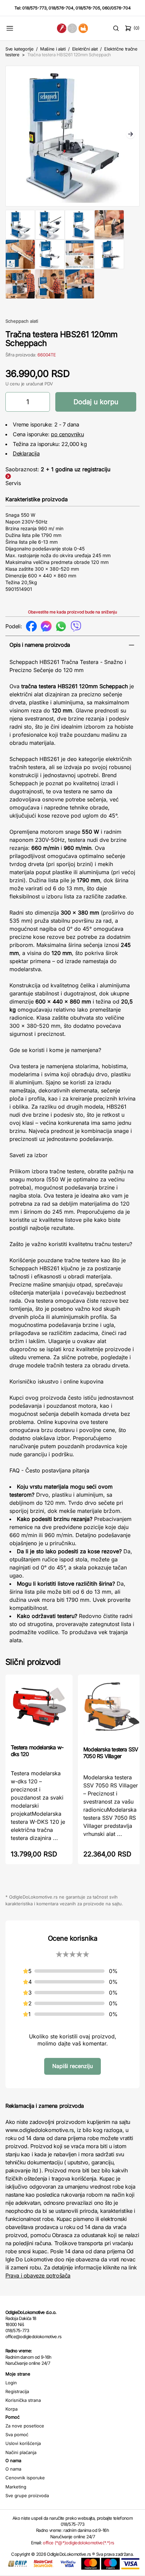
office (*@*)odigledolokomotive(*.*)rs (78, 2543)
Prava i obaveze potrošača (38, 2276)
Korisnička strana (23, 2400)
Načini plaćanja (21, 2452)
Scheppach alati (22, 321)
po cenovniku (67, 434)
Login (11, 2383)
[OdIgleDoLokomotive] (73, 28)
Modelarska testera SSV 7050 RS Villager (111, 1753)
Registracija (17, 2391)
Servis (13, 483)
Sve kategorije (19, 49)
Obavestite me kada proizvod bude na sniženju (72, 612)
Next (130, 135)
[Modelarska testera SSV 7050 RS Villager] (111, 1710)
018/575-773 (34, 8)
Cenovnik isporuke (25, 2478)
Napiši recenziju (72, 2066)
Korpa (11, 2409)
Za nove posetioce (25, 2426)
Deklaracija (26, 453)
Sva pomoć (17, 2435)
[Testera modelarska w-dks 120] (39, 1709)
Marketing (16, 2487)
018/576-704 (61, 8)
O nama (13, 2469)
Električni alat (85, 49)
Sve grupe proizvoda (27, 2495)
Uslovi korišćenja (23, 2443)
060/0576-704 (117, 8)
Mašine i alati (53, 49)
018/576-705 (88, 8)
